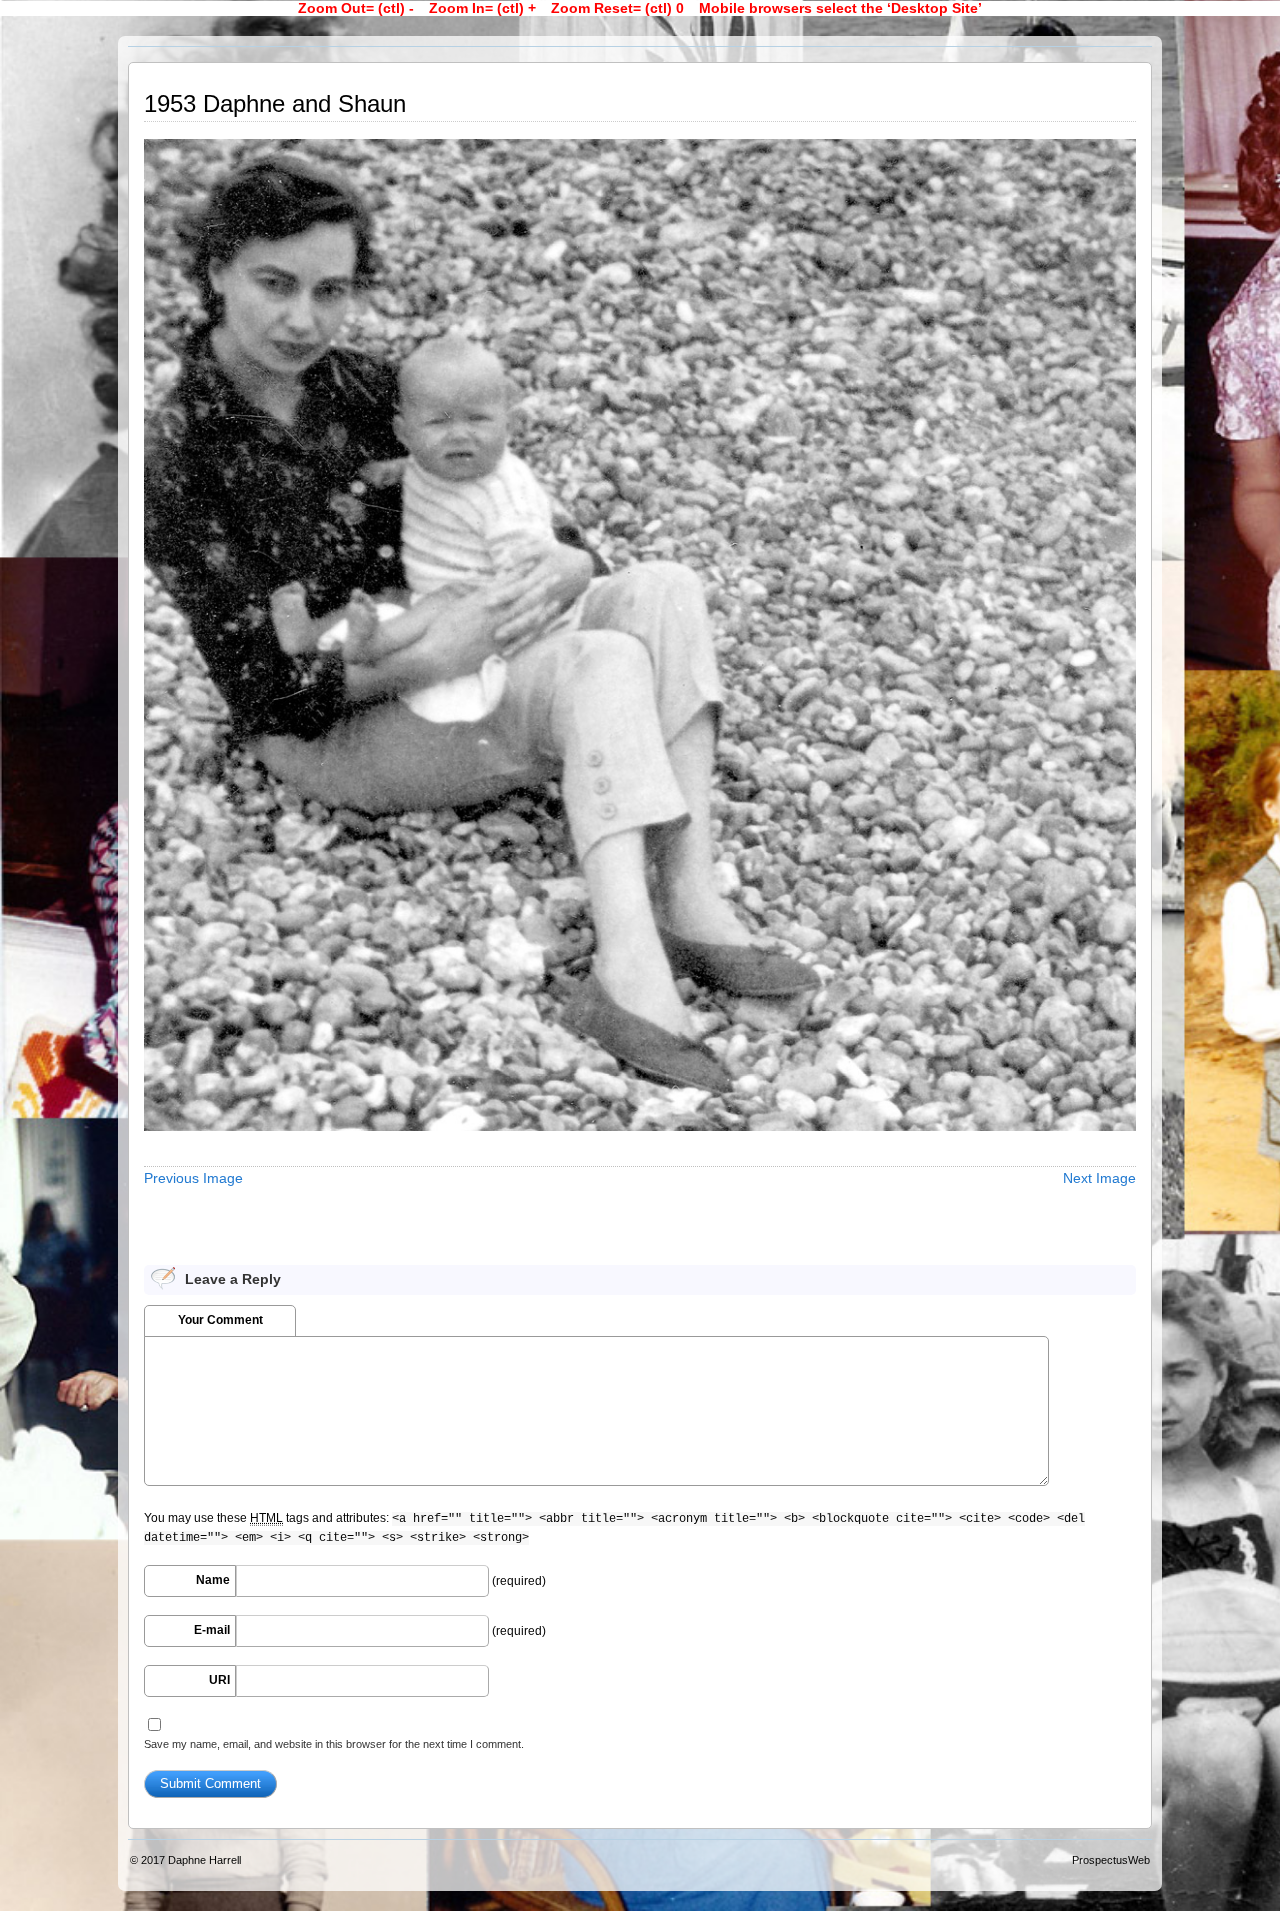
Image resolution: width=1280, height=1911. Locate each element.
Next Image (1099, 1178)
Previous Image (193, 1178)
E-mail (212, 1630)
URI (219, 1680)
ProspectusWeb (1111, 1860)
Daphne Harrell (204, 1860)
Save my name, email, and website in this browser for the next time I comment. (334, 1744)
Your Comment (220, 1320)
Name (213, 1580)
